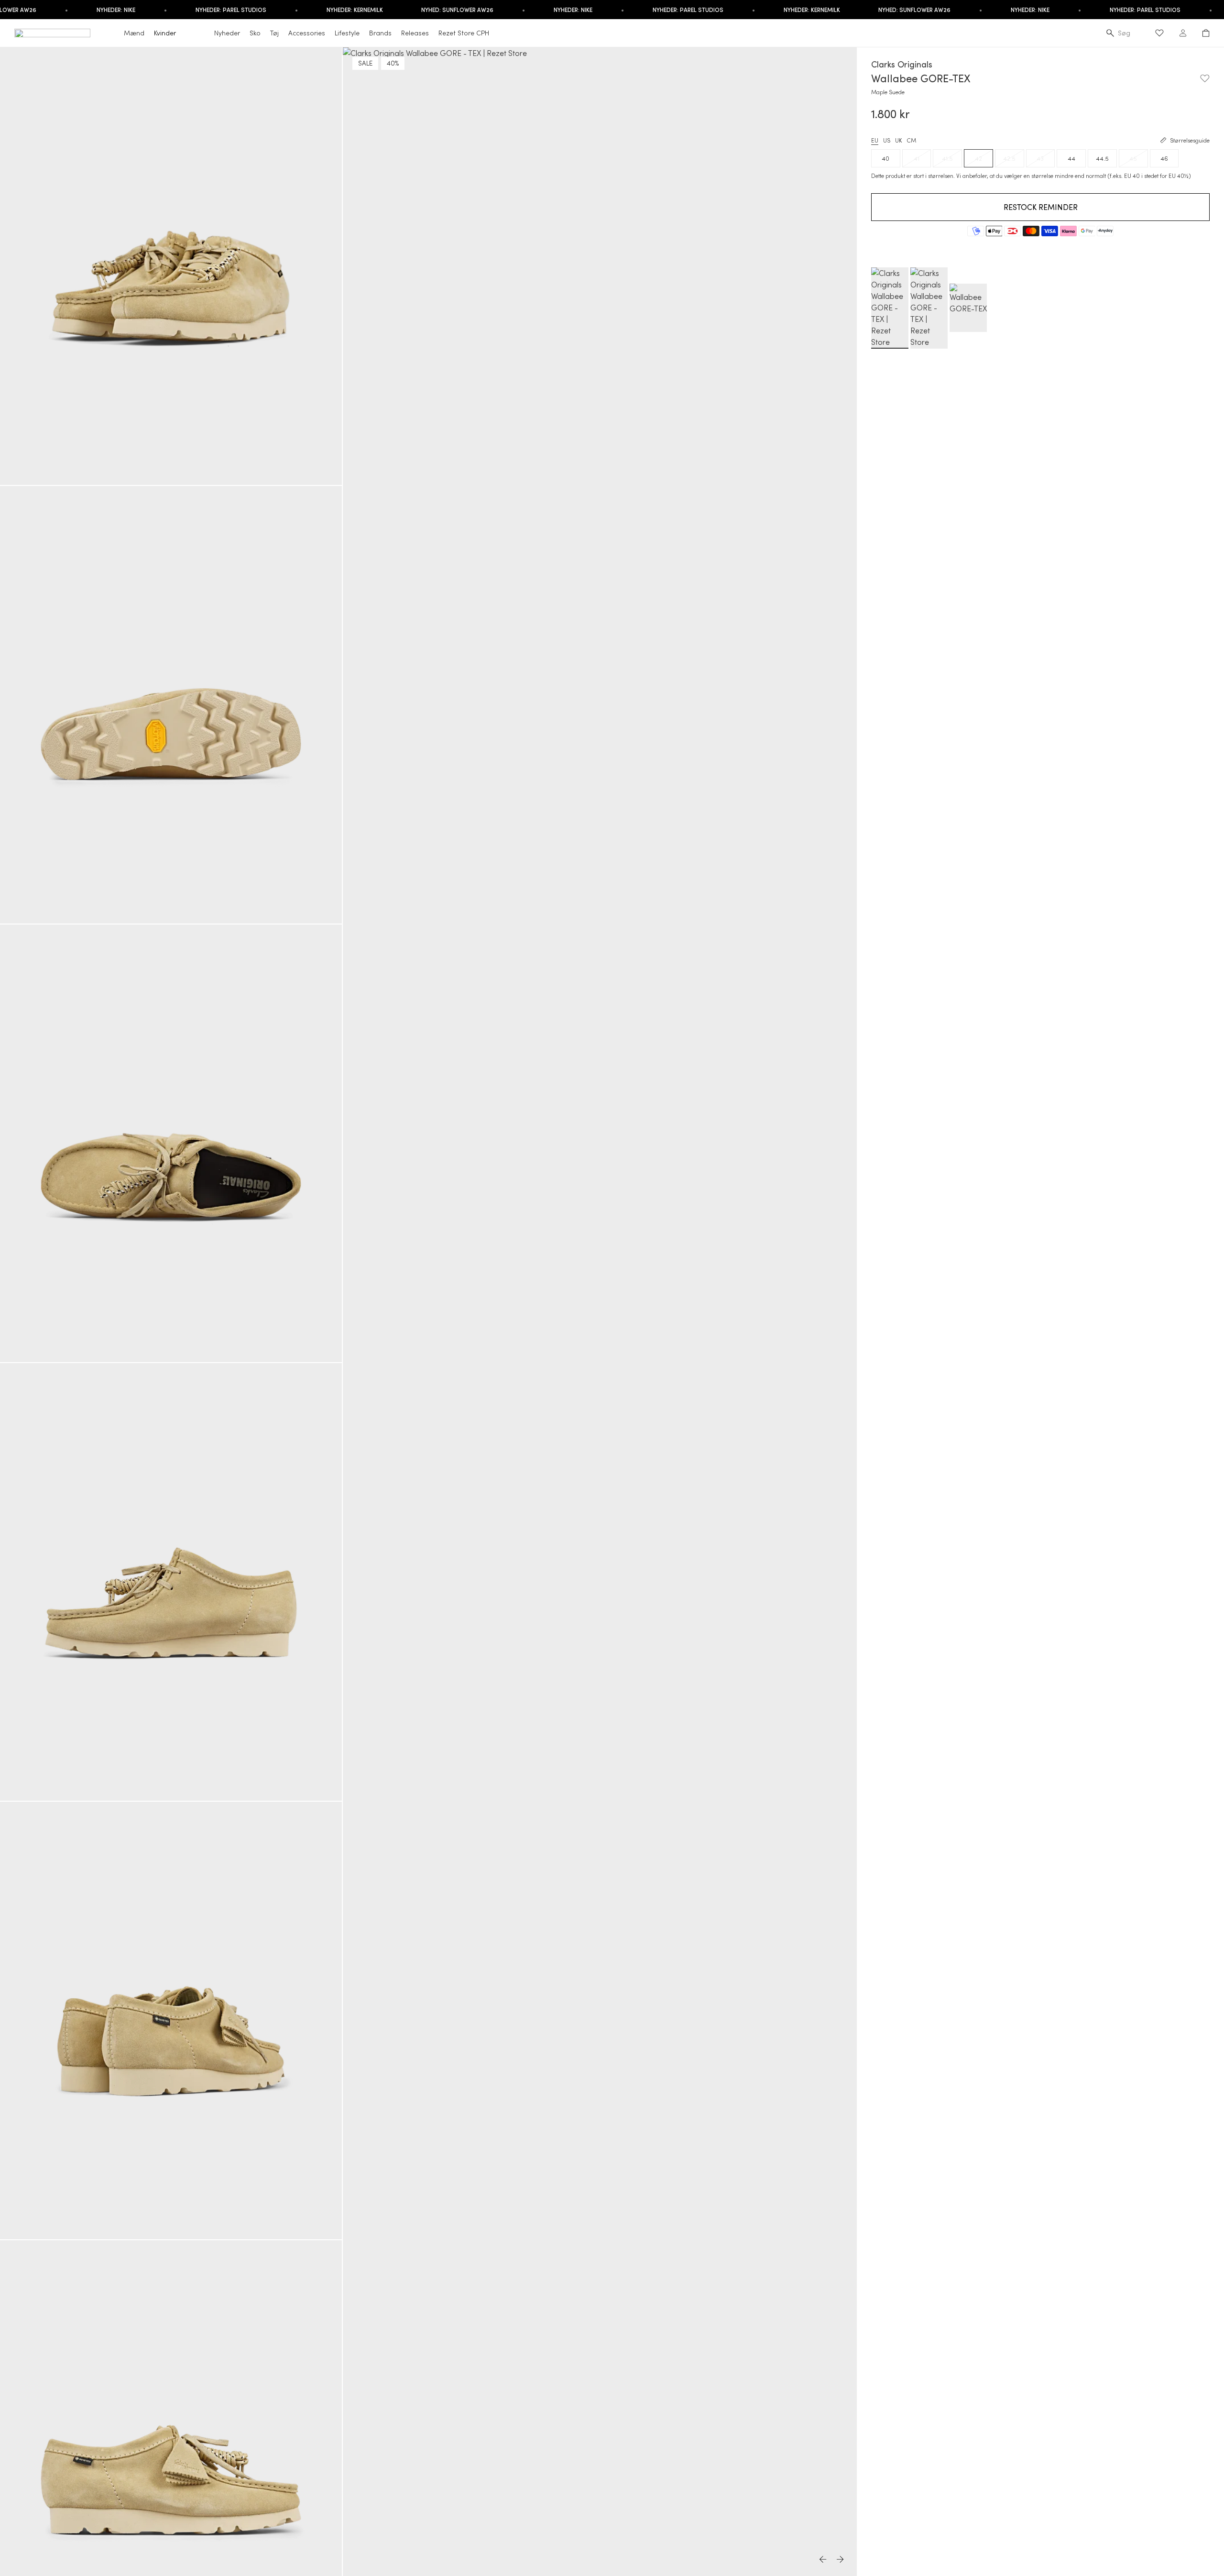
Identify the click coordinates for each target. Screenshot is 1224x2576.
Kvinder (165, 33)
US (887, 140)
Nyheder (227, 33)
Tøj (274, 33)
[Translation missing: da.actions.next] (841, 2560)
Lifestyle (347, 33)
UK (898, 140)
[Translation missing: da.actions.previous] (823, 2560)
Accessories (307, 33)
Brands (380, 33)
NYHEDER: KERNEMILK (355, 10)
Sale (365, 63)
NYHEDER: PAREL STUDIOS (231, 10)
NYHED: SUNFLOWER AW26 (457, 10)
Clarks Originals (902, 64)
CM (911, 140)
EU (875, 140)
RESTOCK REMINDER (1041, 207)
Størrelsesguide (1190, 140)
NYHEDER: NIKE (116, 10)
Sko (255, 33)
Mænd (134, 33)
